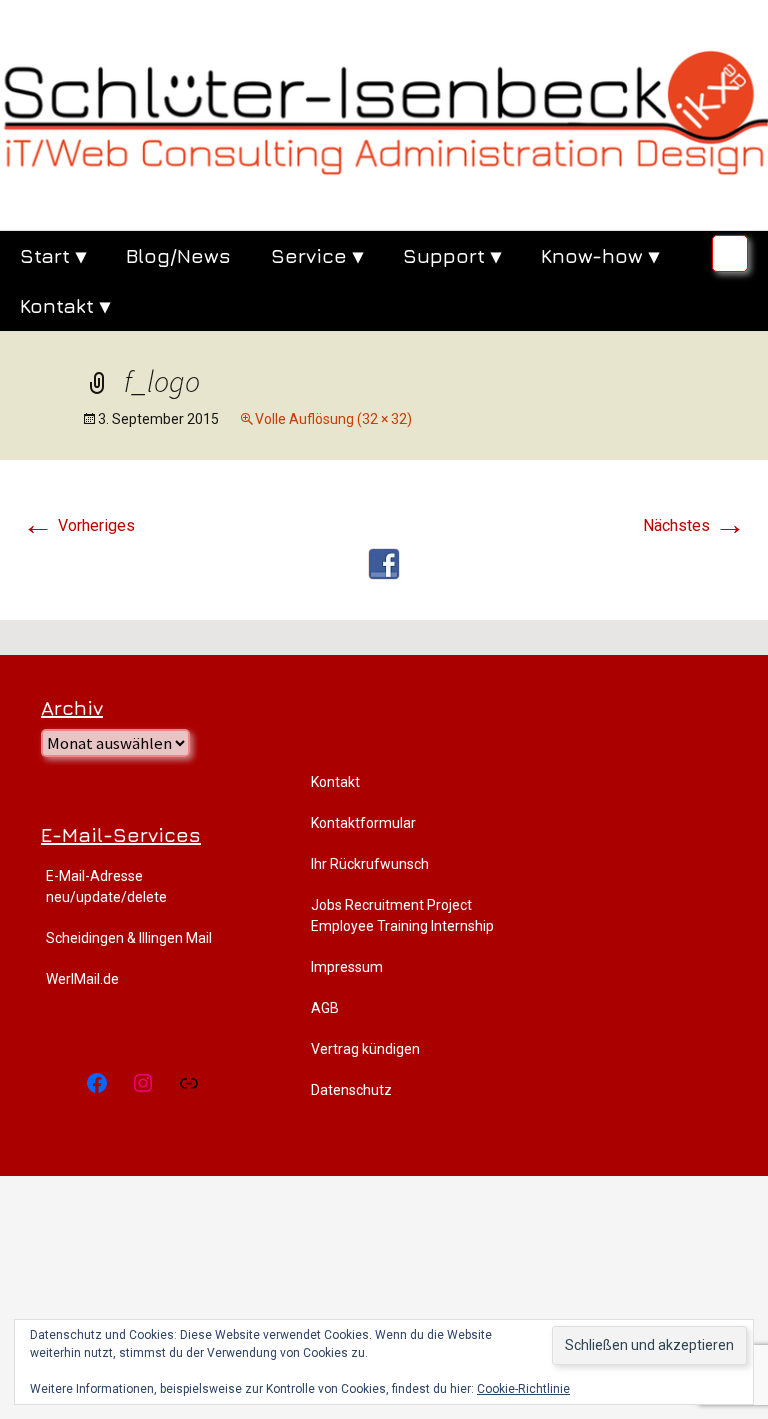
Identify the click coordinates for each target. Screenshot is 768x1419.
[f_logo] (384, 562)
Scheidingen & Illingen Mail (129, 938)
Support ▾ (452, 255)
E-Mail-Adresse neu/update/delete (106, 886)
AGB (325, 1008)
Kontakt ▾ (65, 305)
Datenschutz (351, 1090)
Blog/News (178, 255)
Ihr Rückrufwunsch (370, 864)
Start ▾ (53, 255)
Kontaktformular (363, 823)
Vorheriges (78, 525)
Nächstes (694, 525)
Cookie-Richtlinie (523, 1389)
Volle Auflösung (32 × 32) (333, 419)
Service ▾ (317, 255)
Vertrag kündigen (365, 1049)
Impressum (347, 967)
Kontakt (335, 782)
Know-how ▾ (600, 255)
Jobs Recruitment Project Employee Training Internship (402, 915)
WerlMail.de (82, 979)
